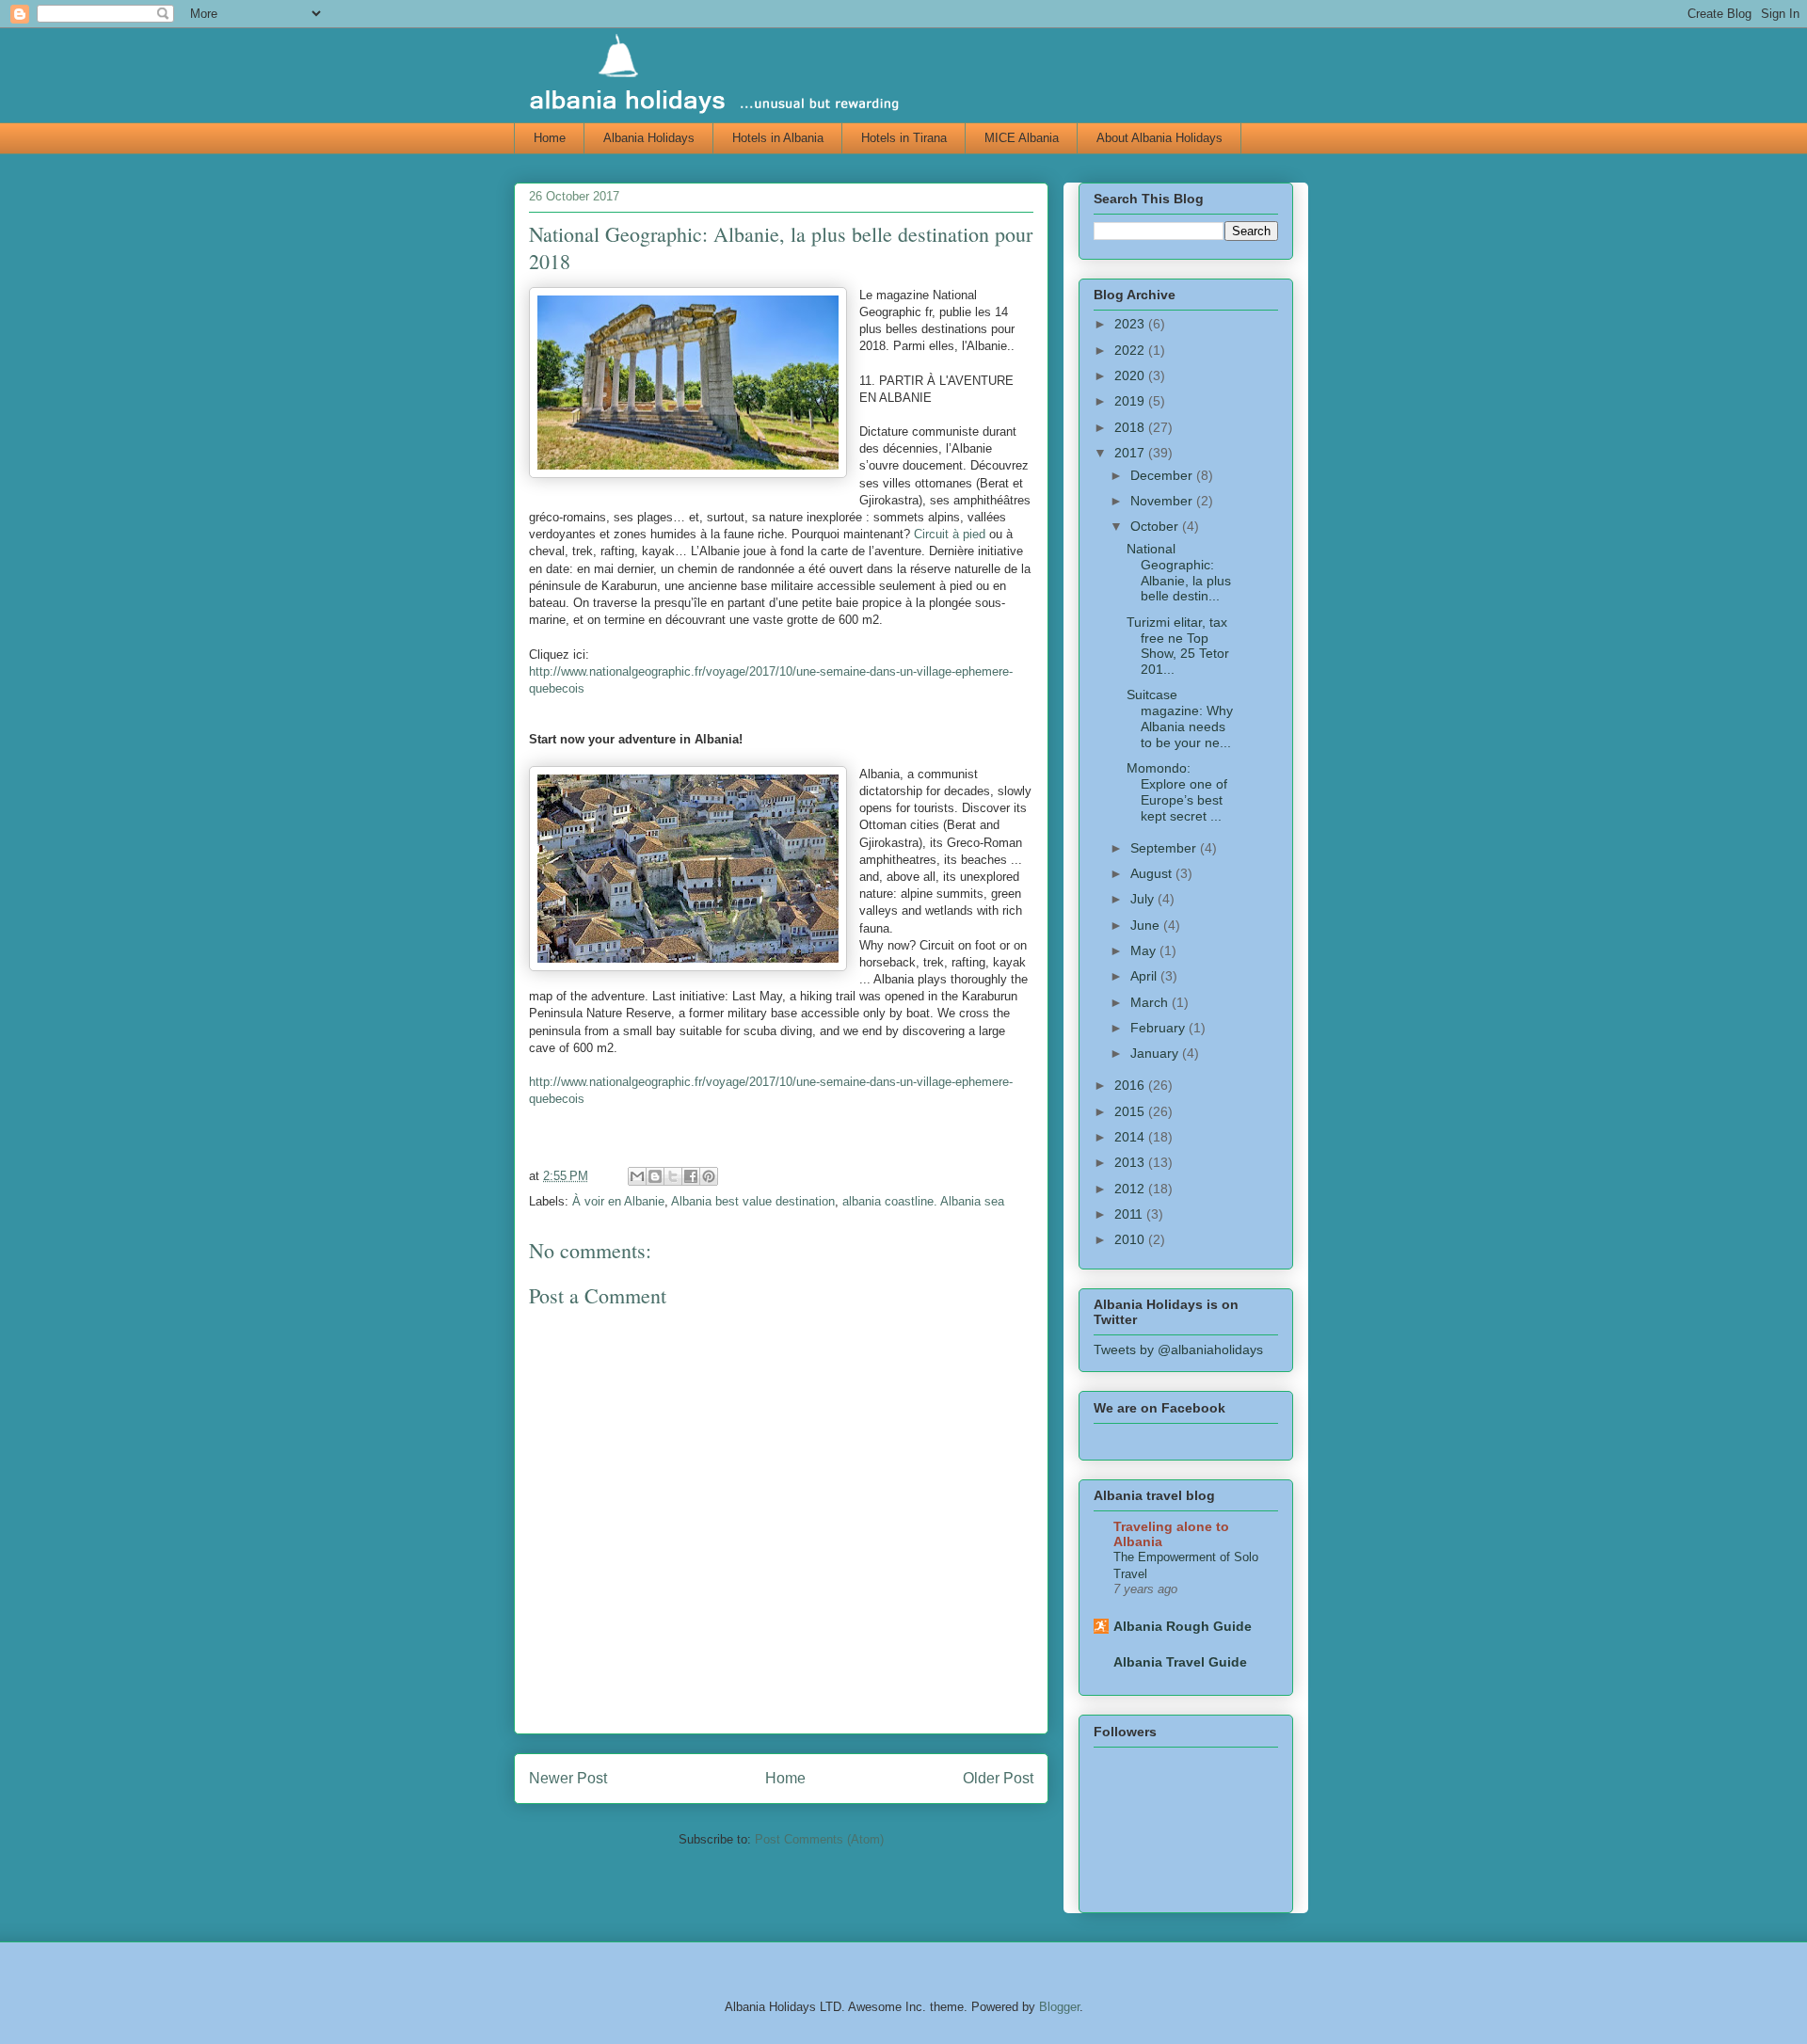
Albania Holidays (649, 138)
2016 (1131, 1085)
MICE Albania (1022, 138)
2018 (1131, 427)
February (1159, 1028)
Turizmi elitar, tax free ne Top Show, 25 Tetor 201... (1178, 646)
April (1145, 976)
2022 (1131, 350)
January (1156, 1053)
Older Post (998, 1778)
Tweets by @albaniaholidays (1178, 1349)
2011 (1130, 1214)
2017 (1131, 453)
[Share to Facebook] (691, 1176)
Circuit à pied (950, 534)
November (1163, 501)
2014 (1131, 1137)
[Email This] (637, 1176)
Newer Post (568, 1778)
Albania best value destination (753, 1201)
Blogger (1059, 2007)
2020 (1131, 375)
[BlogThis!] (655, 1176)
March (1151, 1002)
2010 (1131, 1239)
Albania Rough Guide (1183, 1626)
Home (550, 138)
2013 (1131, 1162)
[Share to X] (673, 1176)
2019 (1131, 401)
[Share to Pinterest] (709, 1176)
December (1163, 475)
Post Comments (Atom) (819, 1839)
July (1144, 899)
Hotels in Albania (778, 138)
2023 (1131, 324)
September (1165, 848)
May (1145, 950)
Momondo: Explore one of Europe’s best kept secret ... (1177, 791)
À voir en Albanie (618, 1201)
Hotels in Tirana (904, 138)
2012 (1131, 1189)
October (1156, 526)
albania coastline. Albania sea (923, 1201)
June (1147, 925)
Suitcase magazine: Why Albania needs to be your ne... (1180, 718)
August (1153, 873)
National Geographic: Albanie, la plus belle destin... (1179, 572)
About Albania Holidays (1159, 138)
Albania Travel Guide (1180, 1662)
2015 (1131, 1111)
